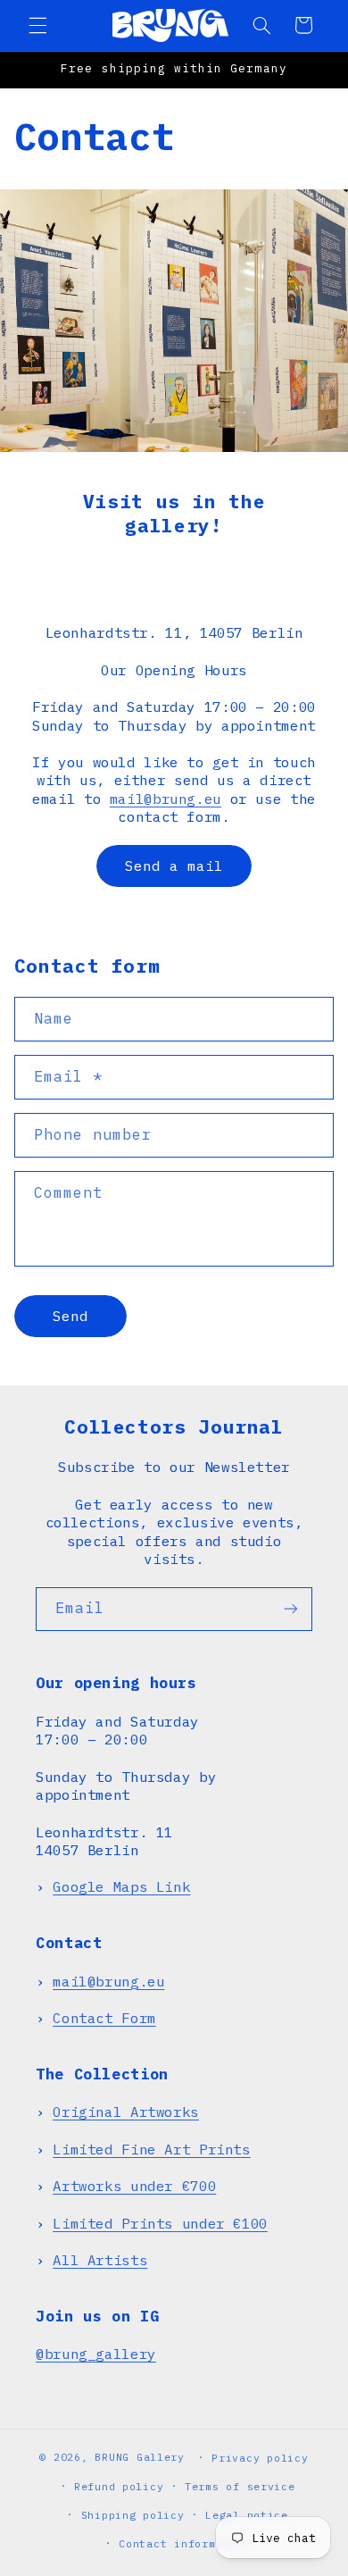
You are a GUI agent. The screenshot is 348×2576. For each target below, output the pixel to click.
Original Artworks (126, 2112)
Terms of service (240, 2486)
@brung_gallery (96, 2354)
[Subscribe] (291, 1609)
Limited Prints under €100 (160, 2223)
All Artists (100, 2260)
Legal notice (247, 2515)
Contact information (184, 2543)
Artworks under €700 (134, 2186)
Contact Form (104, 2018)
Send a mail (174, 866)
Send (70, 1316)
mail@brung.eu (166, 799)
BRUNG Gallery (140, 2457)
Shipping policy (133, 2515)
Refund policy (119, 2486)
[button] (37, 25)
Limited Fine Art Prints (152, 2149)
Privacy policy (260, 2458)
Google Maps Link (121, 1886)
